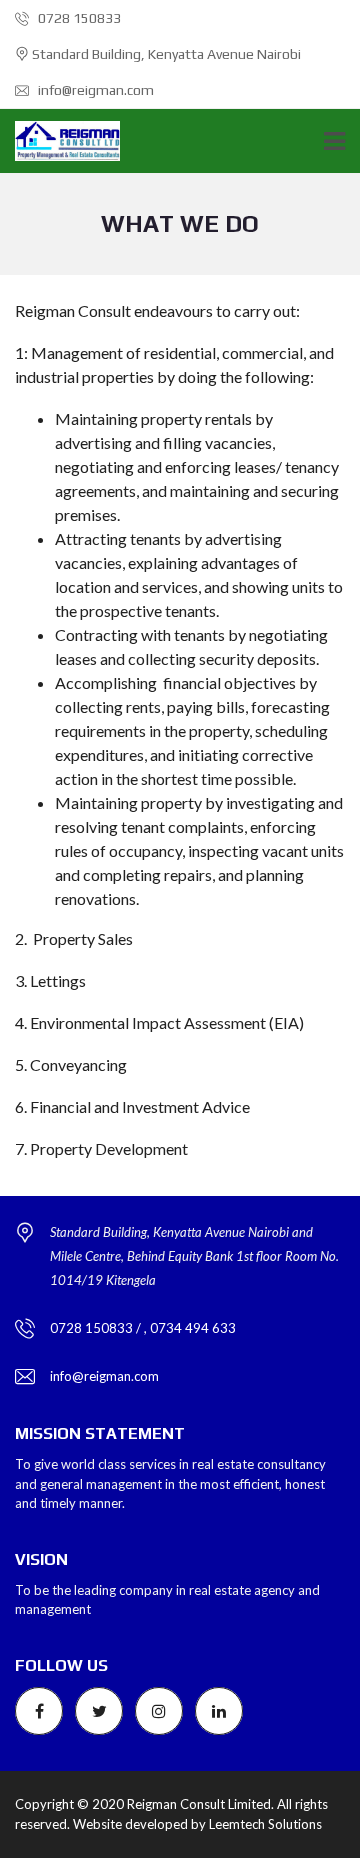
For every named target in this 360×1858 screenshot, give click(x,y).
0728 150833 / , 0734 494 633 (143, 1328)
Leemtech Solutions (265, 1824)
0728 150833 (78, 18)
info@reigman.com (94, 90)
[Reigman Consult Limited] (60, 141)
